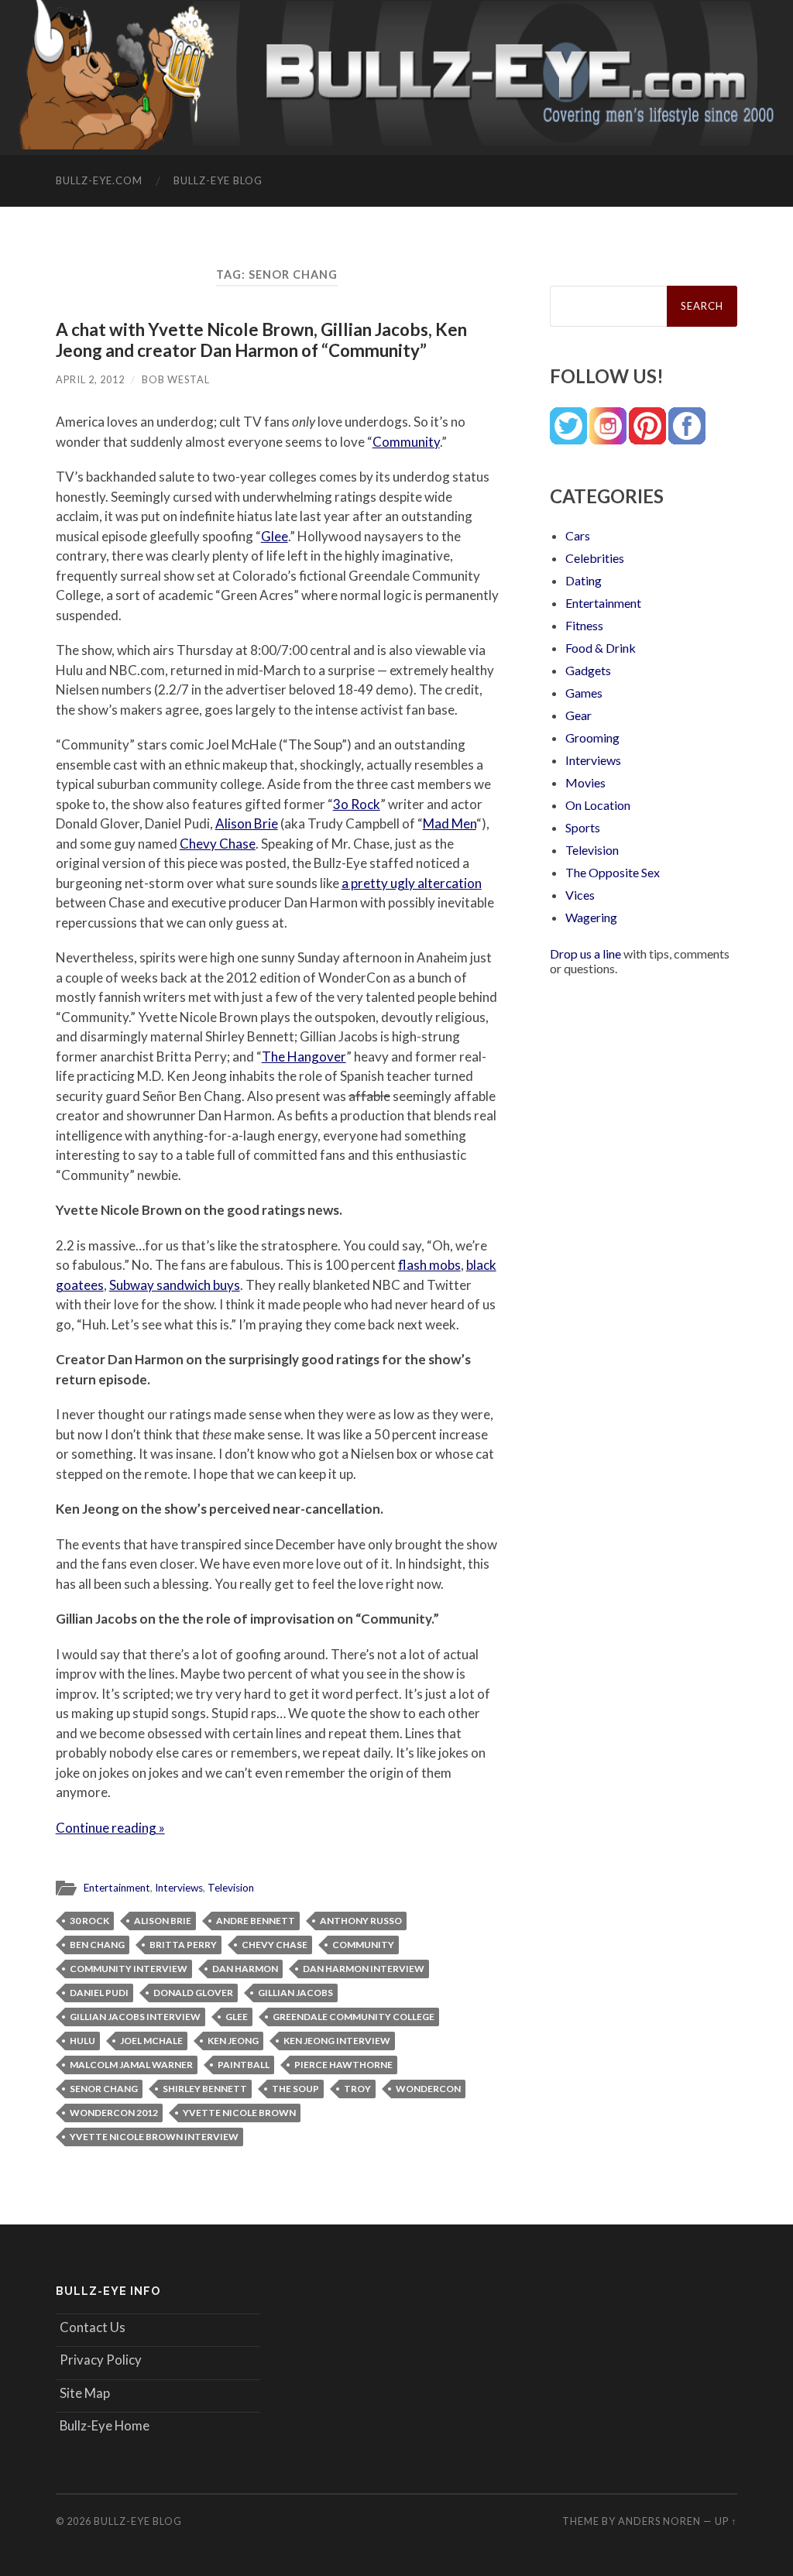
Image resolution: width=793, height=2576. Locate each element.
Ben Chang (97, 1945)
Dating (584, 580)
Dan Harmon (245, 1969)
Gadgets (588, 670)
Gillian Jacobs (295, 1993)
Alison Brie (247, 823)
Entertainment (117, 1888)
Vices (580, 895)
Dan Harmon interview (364, 1969)
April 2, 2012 (90, 379)
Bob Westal (176, 379)
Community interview (129, 1969)
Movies (585, 782)
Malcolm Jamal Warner (131, 2065)
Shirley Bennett (205, 2089)
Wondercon (428, 2089)
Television (231, 1888)
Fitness (584, 625)
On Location (598, 805)
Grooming (592, 737)
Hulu (82, 2041)
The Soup (295, 2089)
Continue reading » (110, 1828)
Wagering (591, 917)
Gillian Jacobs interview (135, 2017)
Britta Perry (183, 1945)
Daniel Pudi (99, 1993)
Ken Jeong (233, 2041)
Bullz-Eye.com (99, 180)
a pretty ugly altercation (412, 883)
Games (584, 693)
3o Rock (357, 804)
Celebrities (595, 558)
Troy (357, 2089)
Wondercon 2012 (114, 2113)
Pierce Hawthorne (343, 2065)
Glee (275, 536)
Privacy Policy (101, 2360)
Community (406, 442)
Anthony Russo (361, 1921)
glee (237, 2017)
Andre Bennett (256, 1921)
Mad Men (450, 823)
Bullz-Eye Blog (218, 180)
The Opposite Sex (613, 872)
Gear (578, 715)
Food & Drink (601, 648)
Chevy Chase (218, 844)
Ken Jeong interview (337, 2041)
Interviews (179, 1888)
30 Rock (89, 1921)
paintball (244, 2065)
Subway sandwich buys (175, 1285)
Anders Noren (659, 2521)
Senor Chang (104, 2089)
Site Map (85, 2393)
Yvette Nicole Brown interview (154, 2137)
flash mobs (429, 1265)
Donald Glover (193, 1993)
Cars (578, 535)
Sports (583, 827)
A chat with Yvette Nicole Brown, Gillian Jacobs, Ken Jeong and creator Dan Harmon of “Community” (261, 340)
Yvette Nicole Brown (239, 2113)
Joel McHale (151, 2041)
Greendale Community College (354, 2017)
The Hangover (304, 1056)
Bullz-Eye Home (105, 2425)
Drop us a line (585, 954)
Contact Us (93, 2327)
